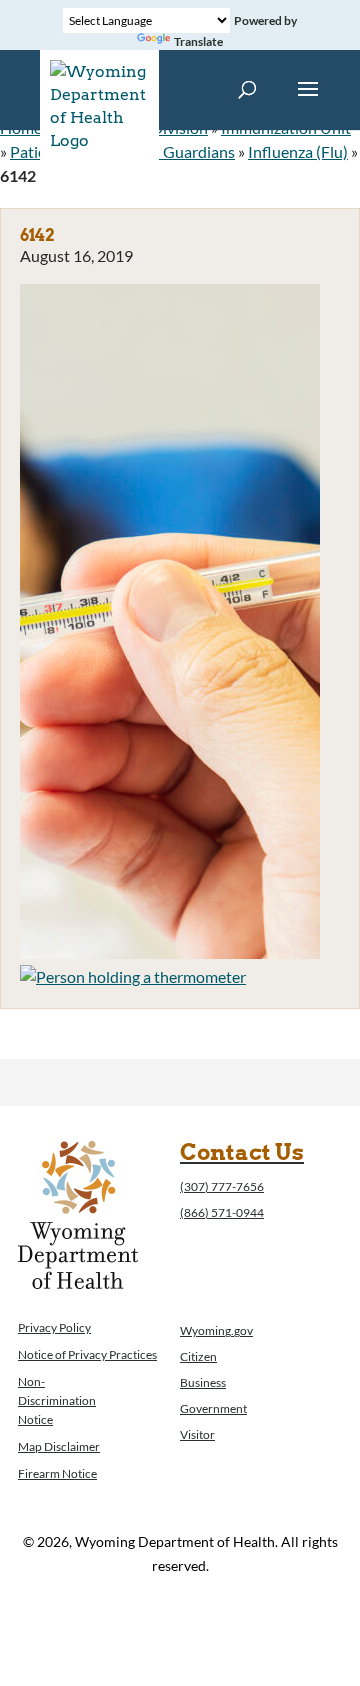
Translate (198, 41)
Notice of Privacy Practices (87, 1354)
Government (213, 1408)
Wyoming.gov (216, 1330)
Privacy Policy (54, 1327)
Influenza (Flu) (298, 151)
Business (203, 1382)
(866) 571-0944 (222, 1212)
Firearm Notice (57, 1473)
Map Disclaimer (59, 1446)
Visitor (197, 1434)
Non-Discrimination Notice (57, 1400)
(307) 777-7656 (222, 1186)
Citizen (198, 1356)
